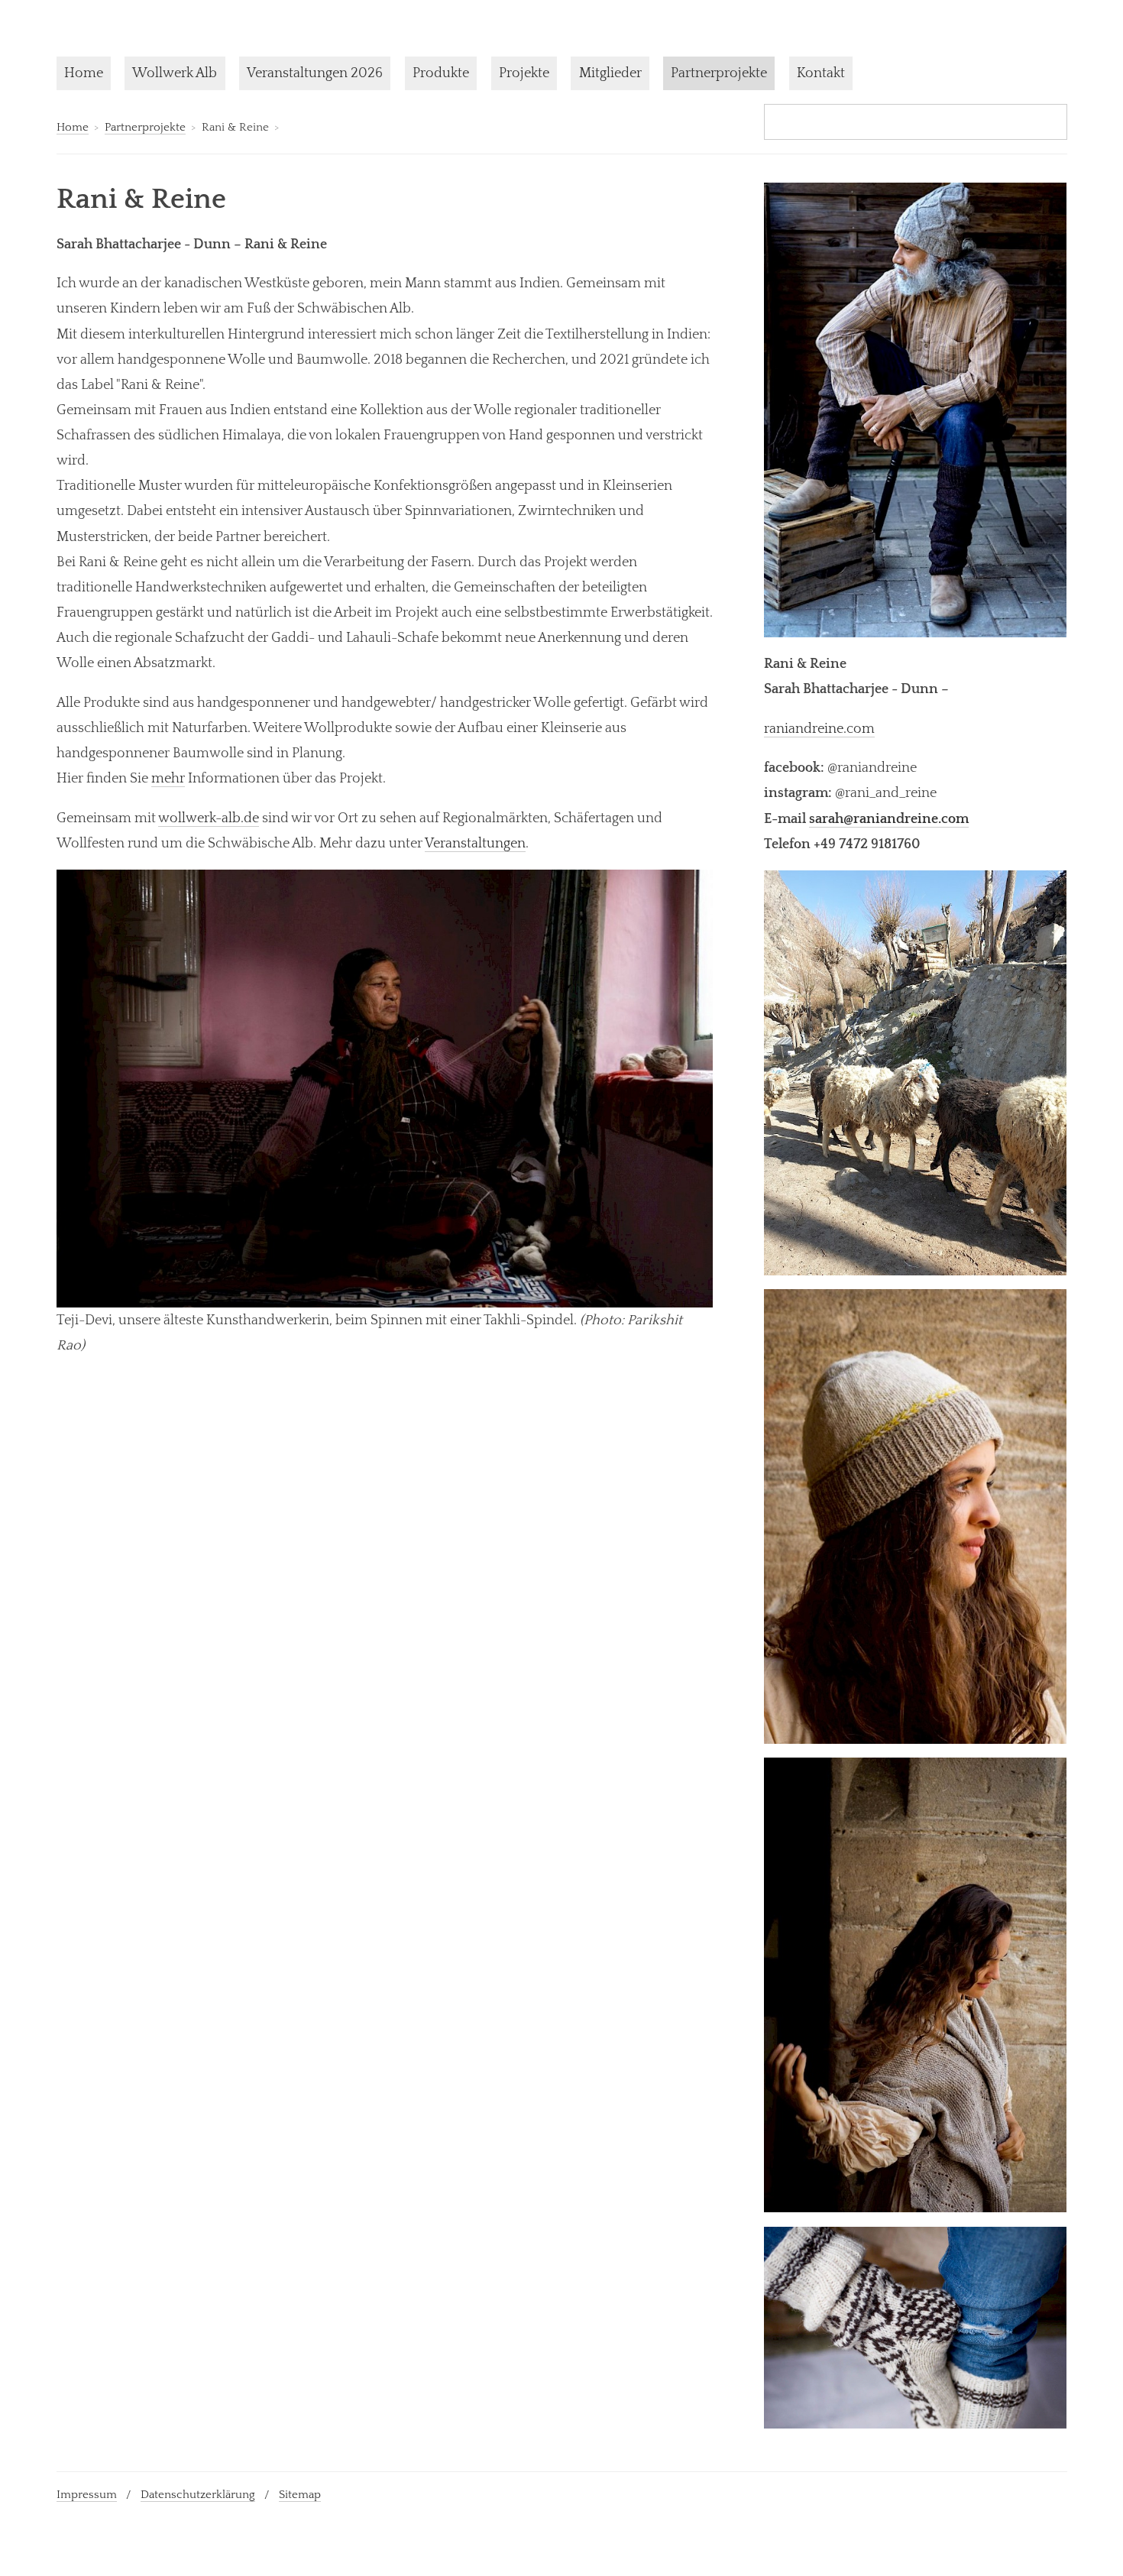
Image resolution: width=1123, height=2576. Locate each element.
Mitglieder (610, 73)
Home (84, 73)
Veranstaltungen (475, 843)
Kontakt (821, 73)
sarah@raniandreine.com (889, 819)
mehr (168, 778)
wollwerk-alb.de (209, 818)
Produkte (441, 73)
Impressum (87, 2495)
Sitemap (300, 2495)
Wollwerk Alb (175, 73)
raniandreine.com (819, 729)
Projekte (524, 73)
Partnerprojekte (719, 73)
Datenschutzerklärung (198, 2495)
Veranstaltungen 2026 (315, 73)
